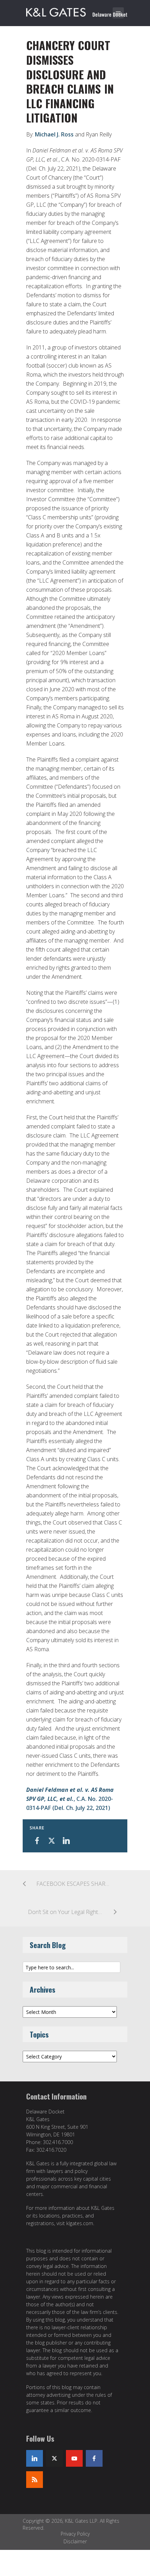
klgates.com (80, 2223)
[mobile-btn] (118, 13)
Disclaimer (75, 2541)
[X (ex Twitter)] (54, 2458)
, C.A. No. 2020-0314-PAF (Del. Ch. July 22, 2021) (70, 1799)
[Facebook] (94, 2458)
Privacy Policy (75, 2534)
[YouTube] (74, 2458)
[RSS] (35, 2480)
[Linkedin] (35, 2458)
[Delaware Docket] (77, 11)
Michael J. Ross (54, 134)
